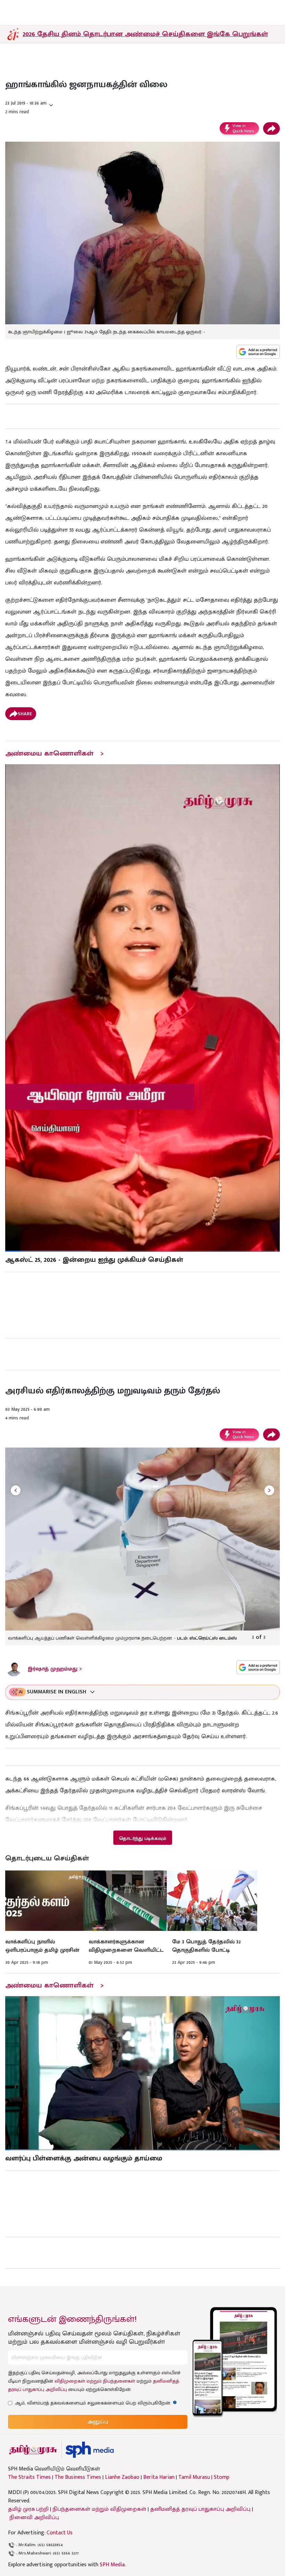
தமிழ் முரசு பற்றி (28, 2509)
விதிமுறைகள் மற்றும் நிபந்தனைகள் (95, 2381)
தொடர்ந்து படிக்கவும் (142, 1838)
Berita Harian (159, 2477)
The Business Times (78, 2477)
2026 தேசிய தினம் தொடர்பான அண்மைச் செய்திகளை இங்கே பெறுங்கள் (145, 34)
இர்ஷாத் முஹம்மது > (55, 1669)
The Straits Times (29, 2477)
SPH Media (112, 2565)
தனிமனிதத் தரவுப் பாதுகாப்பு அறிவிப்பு (200, 2509)
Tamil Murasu (194, 2477)
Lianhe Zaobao (122, 2477)
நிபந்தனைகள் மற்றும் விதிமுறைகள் (99, 2509)
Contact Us (60, 2533)
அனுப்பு (98, 2422)
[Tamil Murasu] (33, 2450)
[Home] (89, 2450)
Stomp (222, 2477)
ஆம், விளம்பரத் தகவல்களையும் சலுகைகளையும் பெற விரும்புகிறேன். (96, 2403)
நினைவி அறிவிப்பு (34, 2517)
